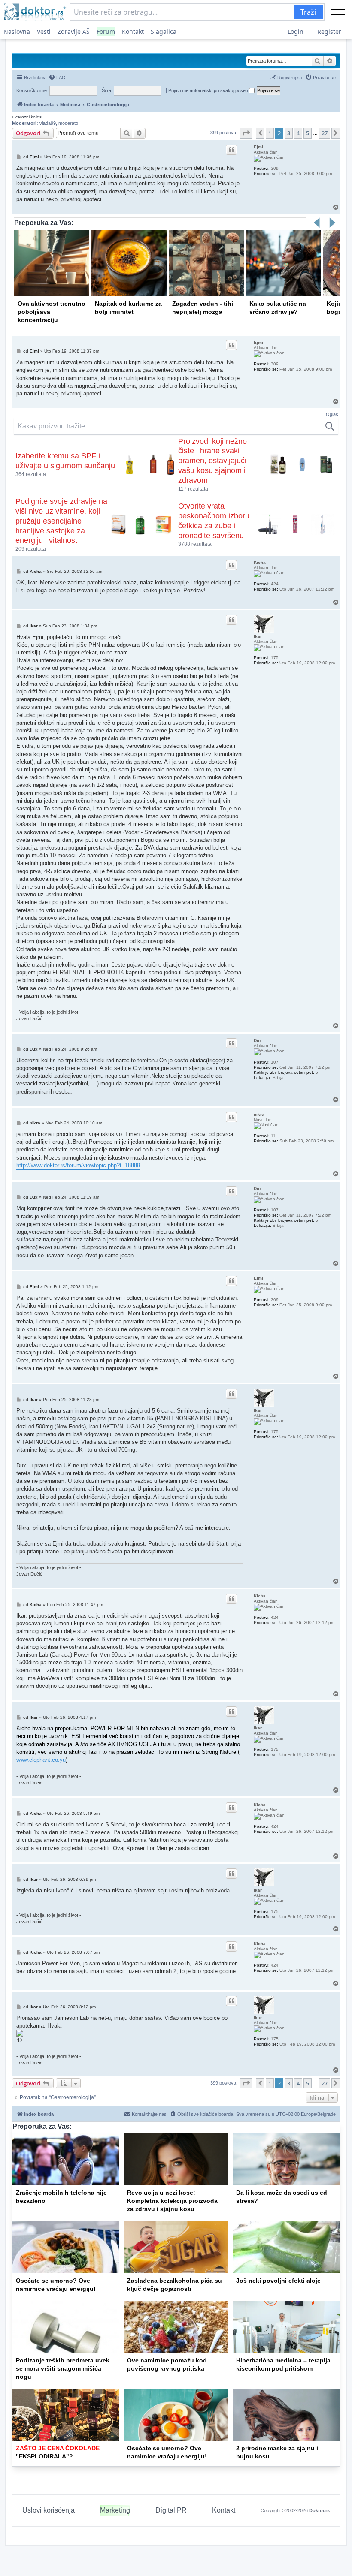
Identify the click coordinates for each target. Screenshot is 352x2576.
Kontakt (133, 32)
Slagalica (164, 32)
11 (273, 1136)
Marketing (115, 2510)
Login (296, 32)
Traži (308, 12)
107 (275, 1062)
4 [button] (298, 133)
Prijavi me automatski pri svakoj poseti (209, 90)
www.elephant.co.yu (41, 1760)
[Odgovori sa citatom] (231, 150)
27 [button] (325, 133)
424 (275, 584)
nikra (259, 1114)
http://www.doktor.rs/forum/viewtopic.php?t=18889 (78, 1165)
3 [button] (289, 133)
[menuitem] (57, 78)
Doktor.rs (319, 2510)
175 (275, 658)
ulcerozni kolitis (27, 117)
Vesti (44, 32)
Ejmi (258, 147)
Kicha (260, 562)
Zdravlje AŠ (74, 32)
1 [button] (270, 133)
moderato (68, 123)
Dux (258, 1041)
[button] (246, 133)
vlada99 (48, 123)
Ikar (258, 636)
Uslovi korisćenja (49, 2510)
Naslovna (17, 32)
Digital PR (171, 2510)
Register (329, 32)
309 (275, 168)
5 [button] (308, 133)
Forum (106, 32)
